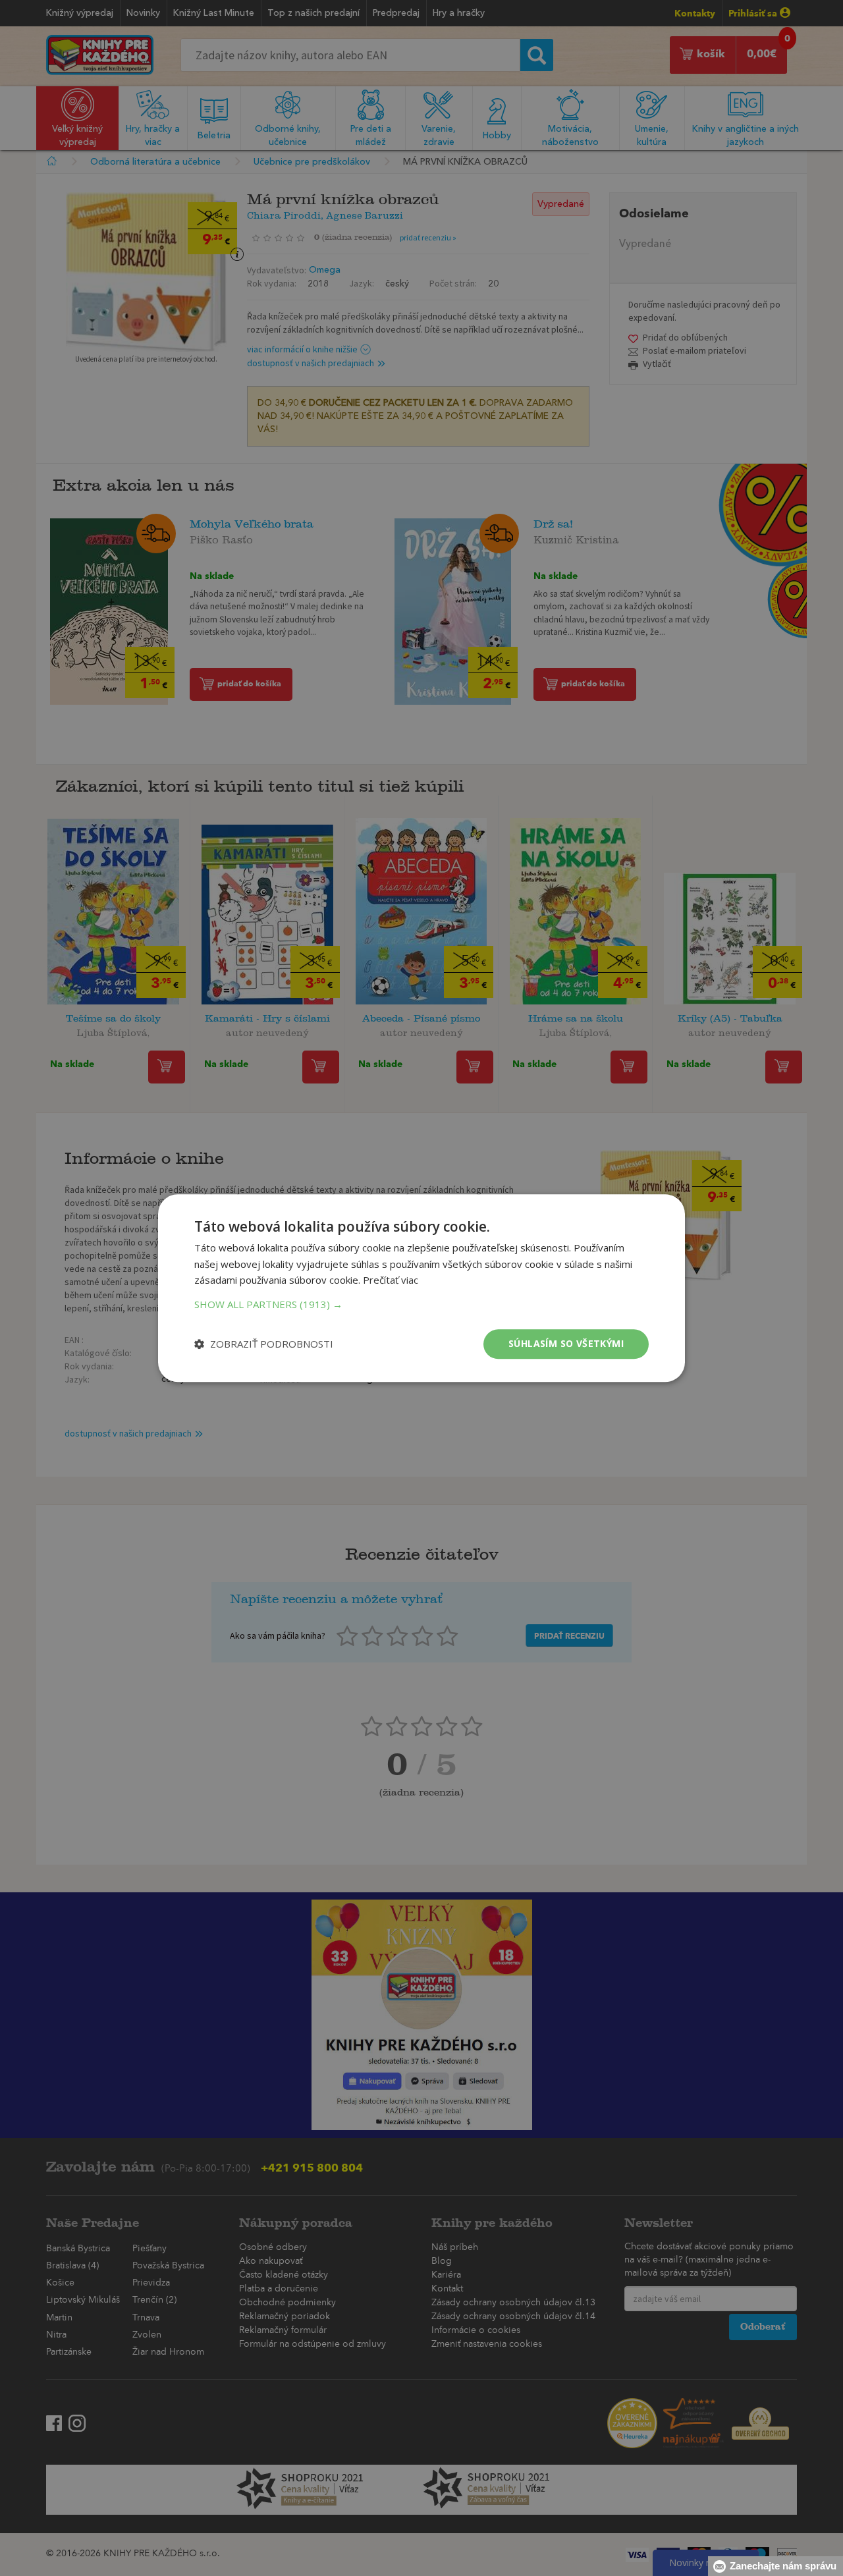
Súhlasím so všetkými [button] (566, 1343)
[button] (421, 1304)
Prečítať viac (391, 1280)
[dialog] (421, 1288)
